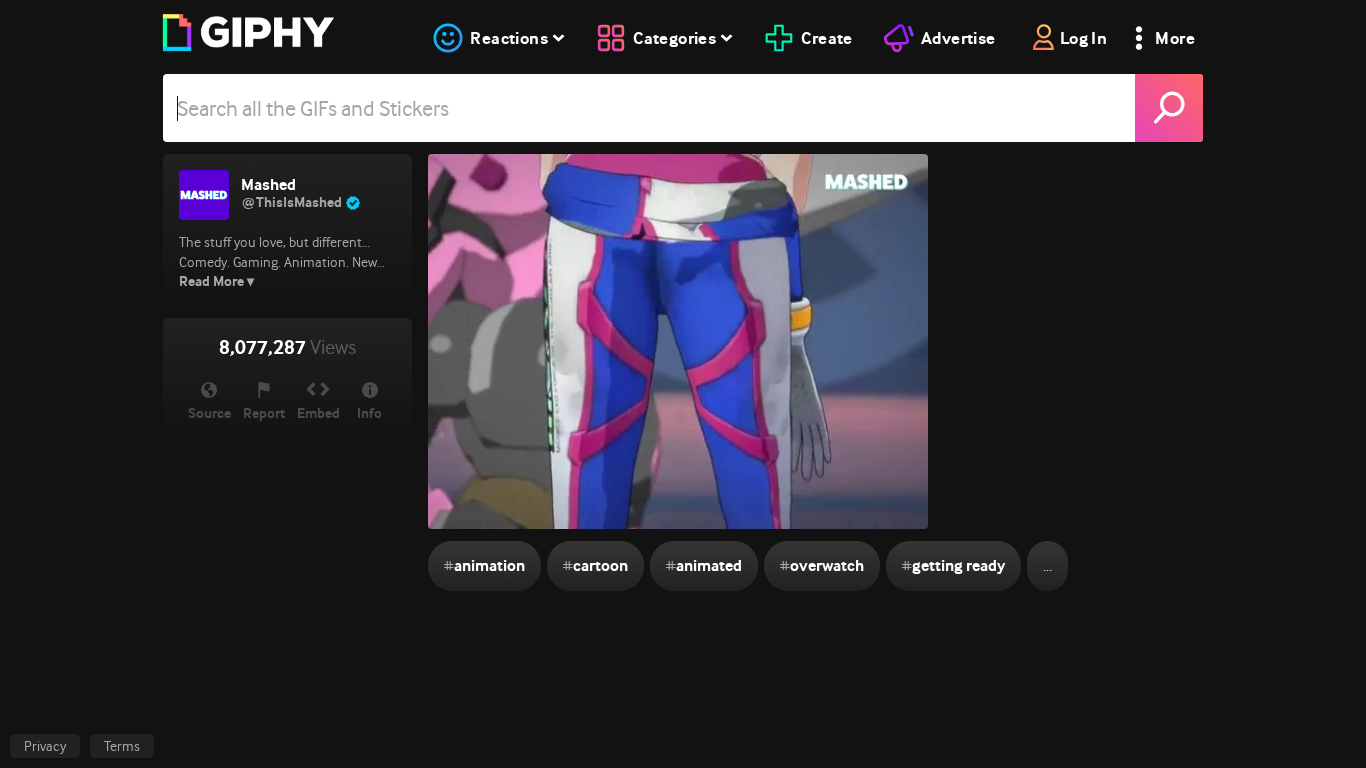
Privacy (45, 746)
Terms (122, 746)
